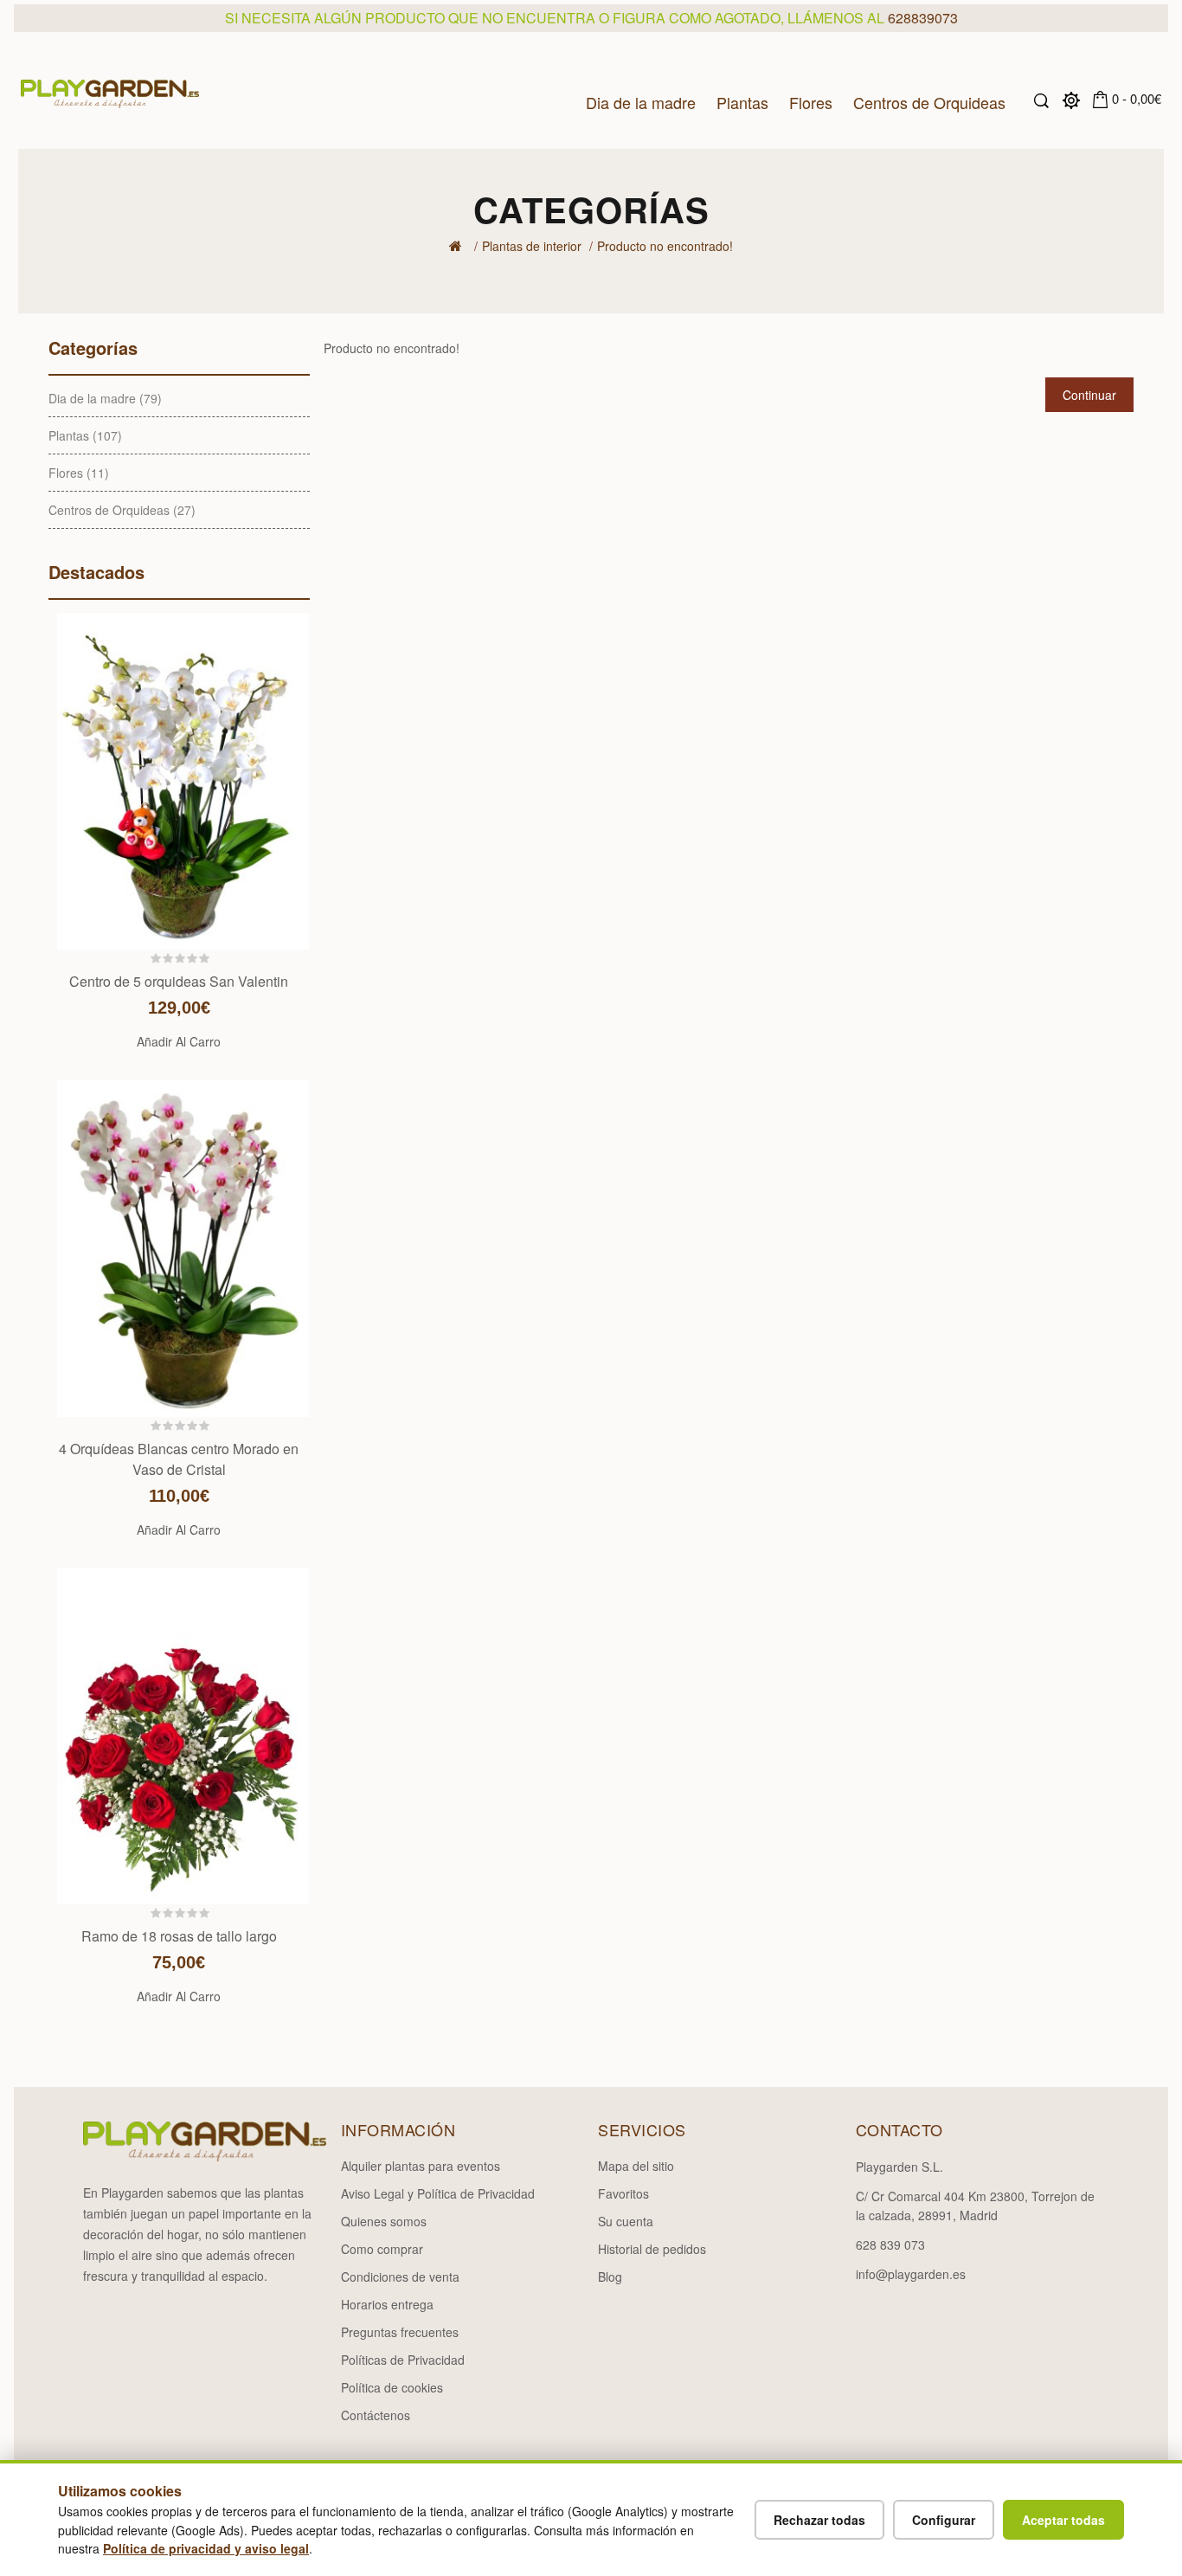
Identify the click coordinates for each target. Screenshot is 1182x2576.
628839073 (923, 18)
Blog (610, 2277)
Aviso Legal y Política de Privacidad (438, 2193)
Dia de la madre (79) (105, 398)
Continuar (1089, 395)
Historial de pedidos (652, 2249)
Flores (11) (79, 473)
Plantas (742, 101)
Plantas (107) (85, 435)
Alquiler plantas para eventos (421, 2166)
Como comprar (382, 2249)
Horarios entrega (387, 2304)
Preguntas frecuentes (400, 2332)
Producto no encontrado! (665, 246)
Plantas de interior (532, 246)
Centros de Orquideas (929, 101)
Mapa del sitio (636, 2166)
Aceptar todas (1063, 2520)
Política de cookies (392, 2387)
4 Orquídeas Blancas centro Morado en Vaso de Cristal (179, 1459)
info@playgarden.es (911, 2274)
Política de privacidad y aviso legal (206, 2548)
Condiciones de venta (400, 2277)
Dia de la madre (641, 101)
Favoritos (623, 2193)
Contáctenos (376, 2415)
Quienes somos (384, 2221)
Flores (811, 101)
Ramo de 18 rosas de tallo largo (179, 1936)
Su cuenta (626, 2221)
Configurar (944, 2520)
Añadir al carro (179, 1041)
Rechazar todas (819, 2520)
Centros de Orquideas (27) (122, 510)
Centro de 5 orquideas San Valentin (179, 981)
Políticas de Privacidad (403, 2360)
